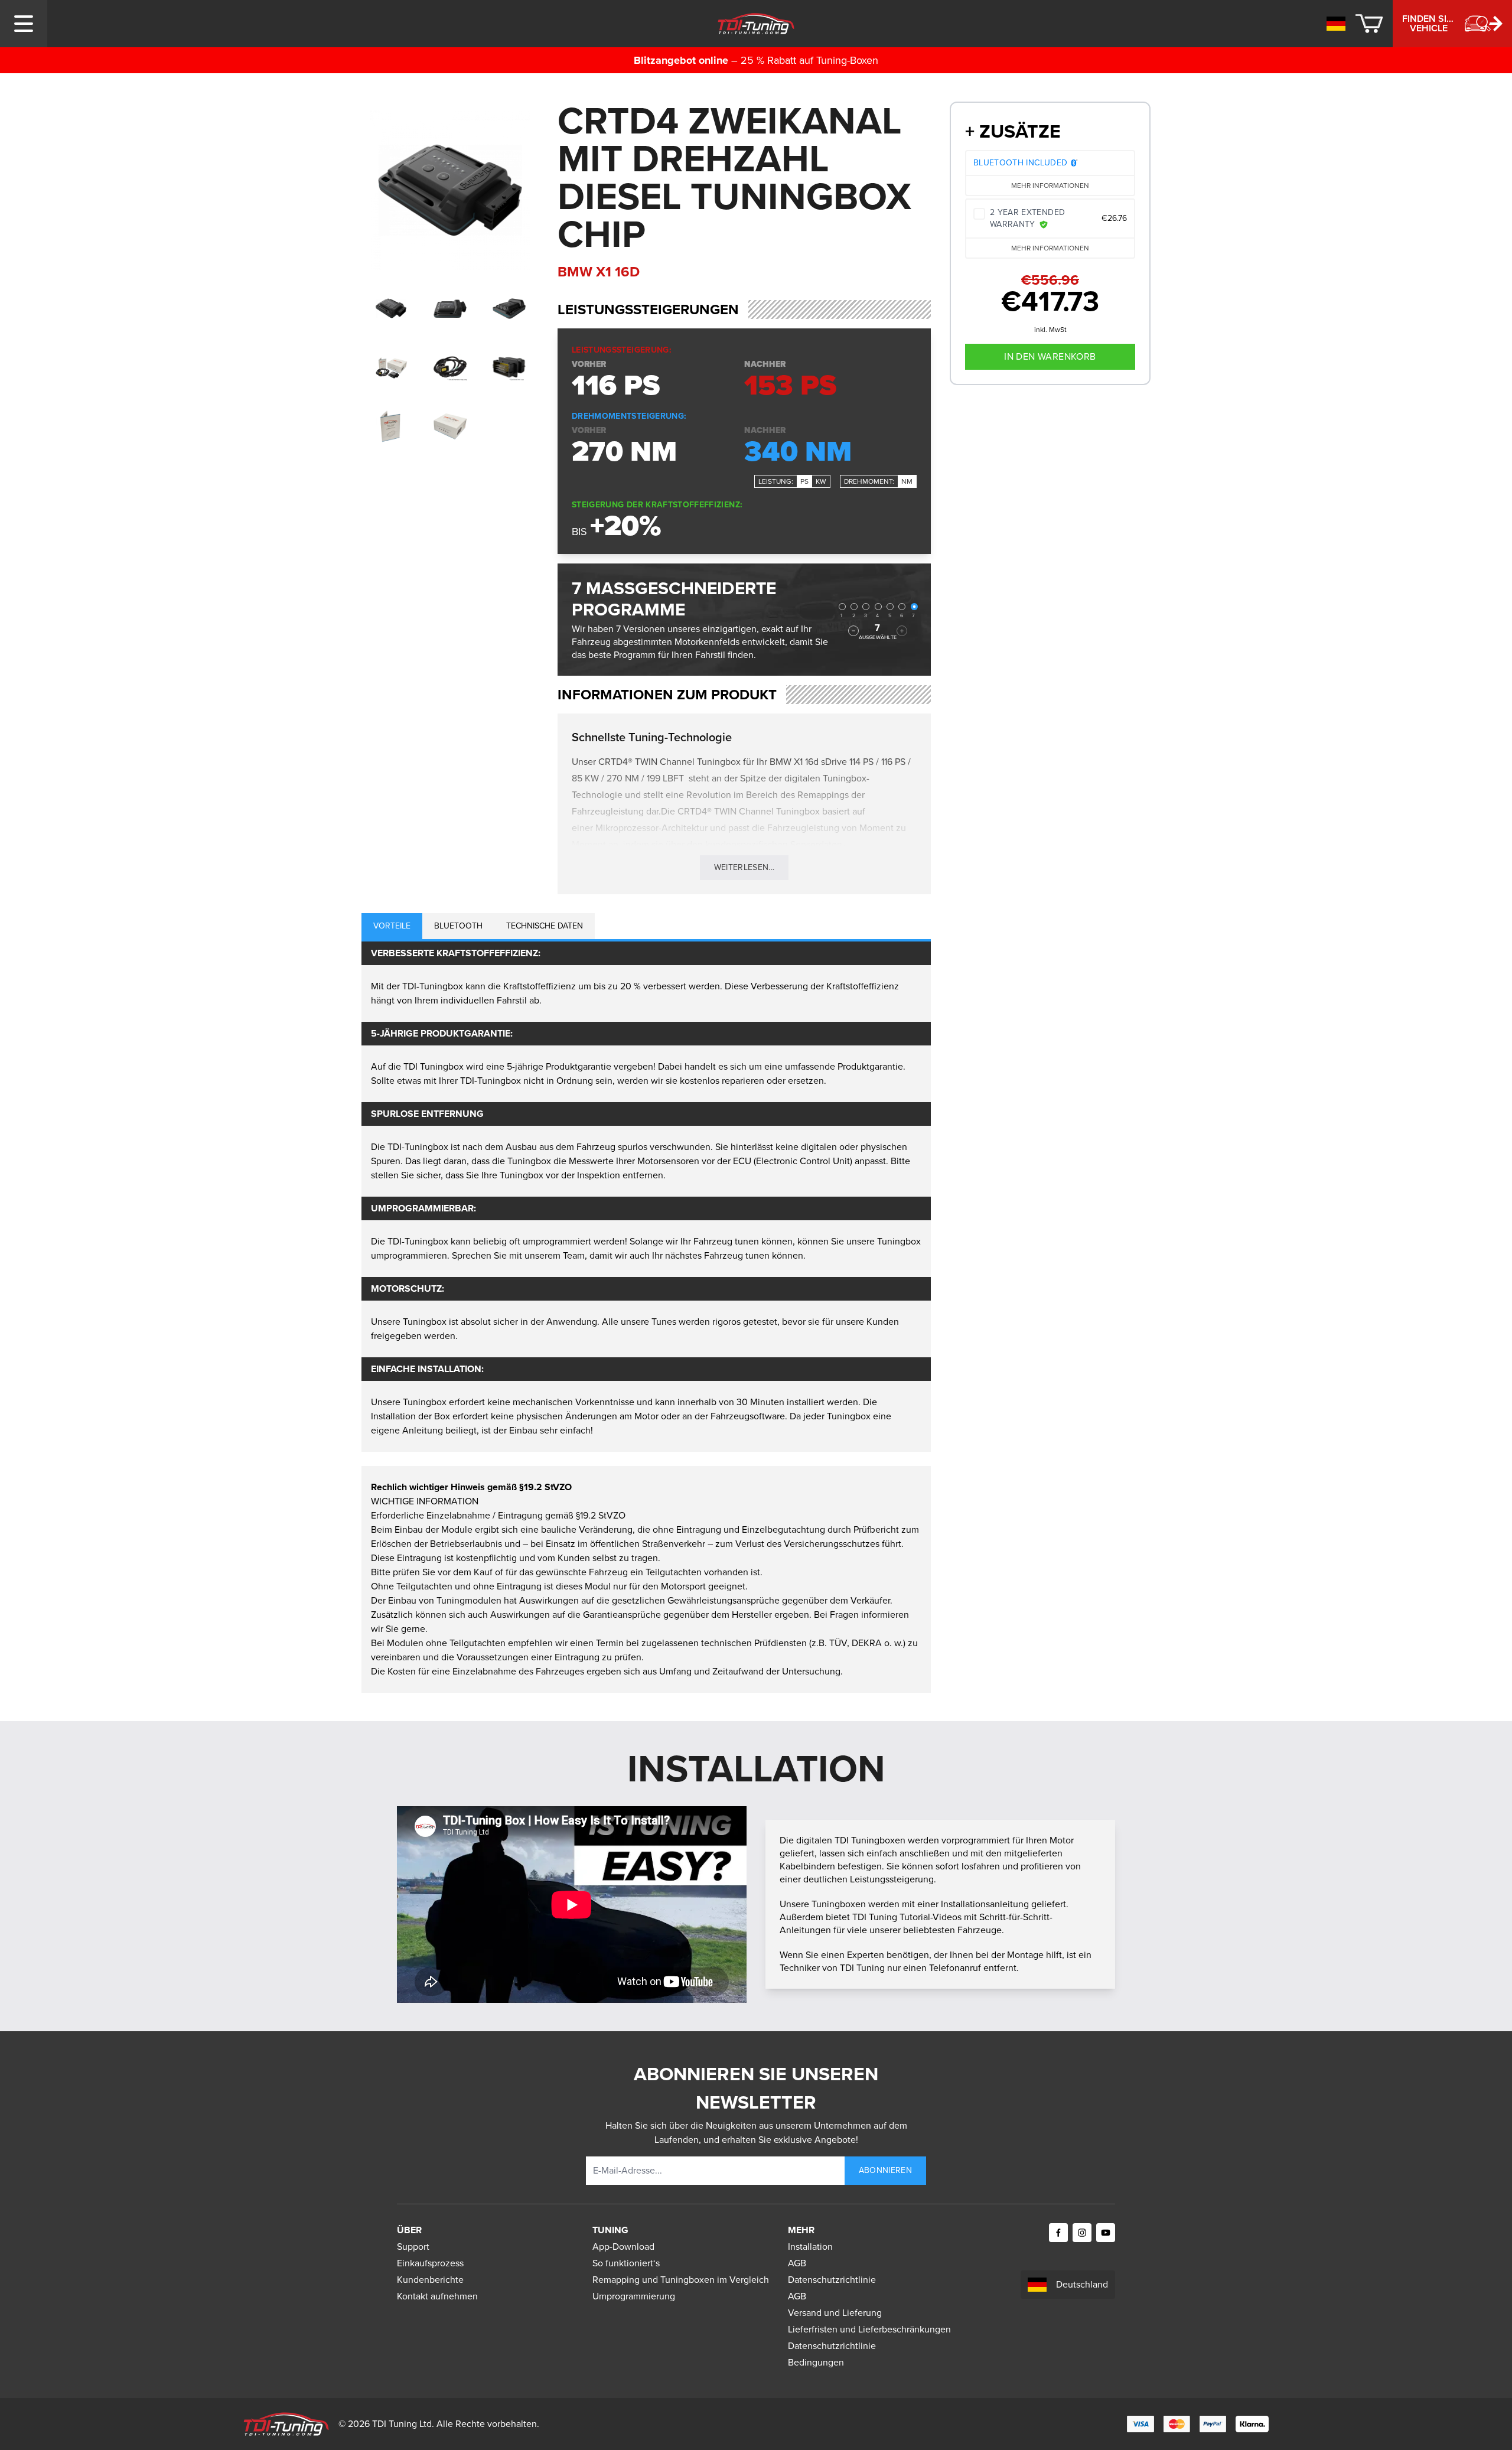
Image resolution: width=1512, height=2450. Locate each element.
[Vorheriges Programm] (853, 631)
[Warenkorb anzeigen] (1369, 24)
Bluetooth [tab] (458, 926)
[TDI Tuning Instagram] (1082, 2233)
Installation (810, 2247)
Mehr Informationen (1050, 185)
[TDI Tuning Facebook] (1058, 2233)
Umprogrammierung (634, 2296)
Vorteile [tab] (392, 926)
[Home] (756, 24)
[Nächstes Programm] (902, 631)
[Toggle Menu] (24, 24)
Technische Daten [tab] (545, 926)
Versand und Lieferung (835, 2313)
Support (413, 2247)
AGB (797, 2263)
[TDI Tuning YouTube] (1106, 2233)
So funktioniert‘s (626, 2263)
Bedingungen (816, 2362)
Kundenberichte (430, 2280)
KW (821, 481)
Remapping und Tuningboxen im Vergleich (681, 2280)
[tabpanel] (646, 1197)
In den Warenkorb (1050, 356)
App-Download (623, 2247)
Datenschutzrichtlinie (832, 2280)
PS (804, 481)
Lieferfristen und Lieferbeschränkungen (869, 2329)
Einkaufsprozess (430, 2263)
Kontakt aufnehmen (437, 2296)
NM (907, 481)
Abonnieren (886, 2170)
